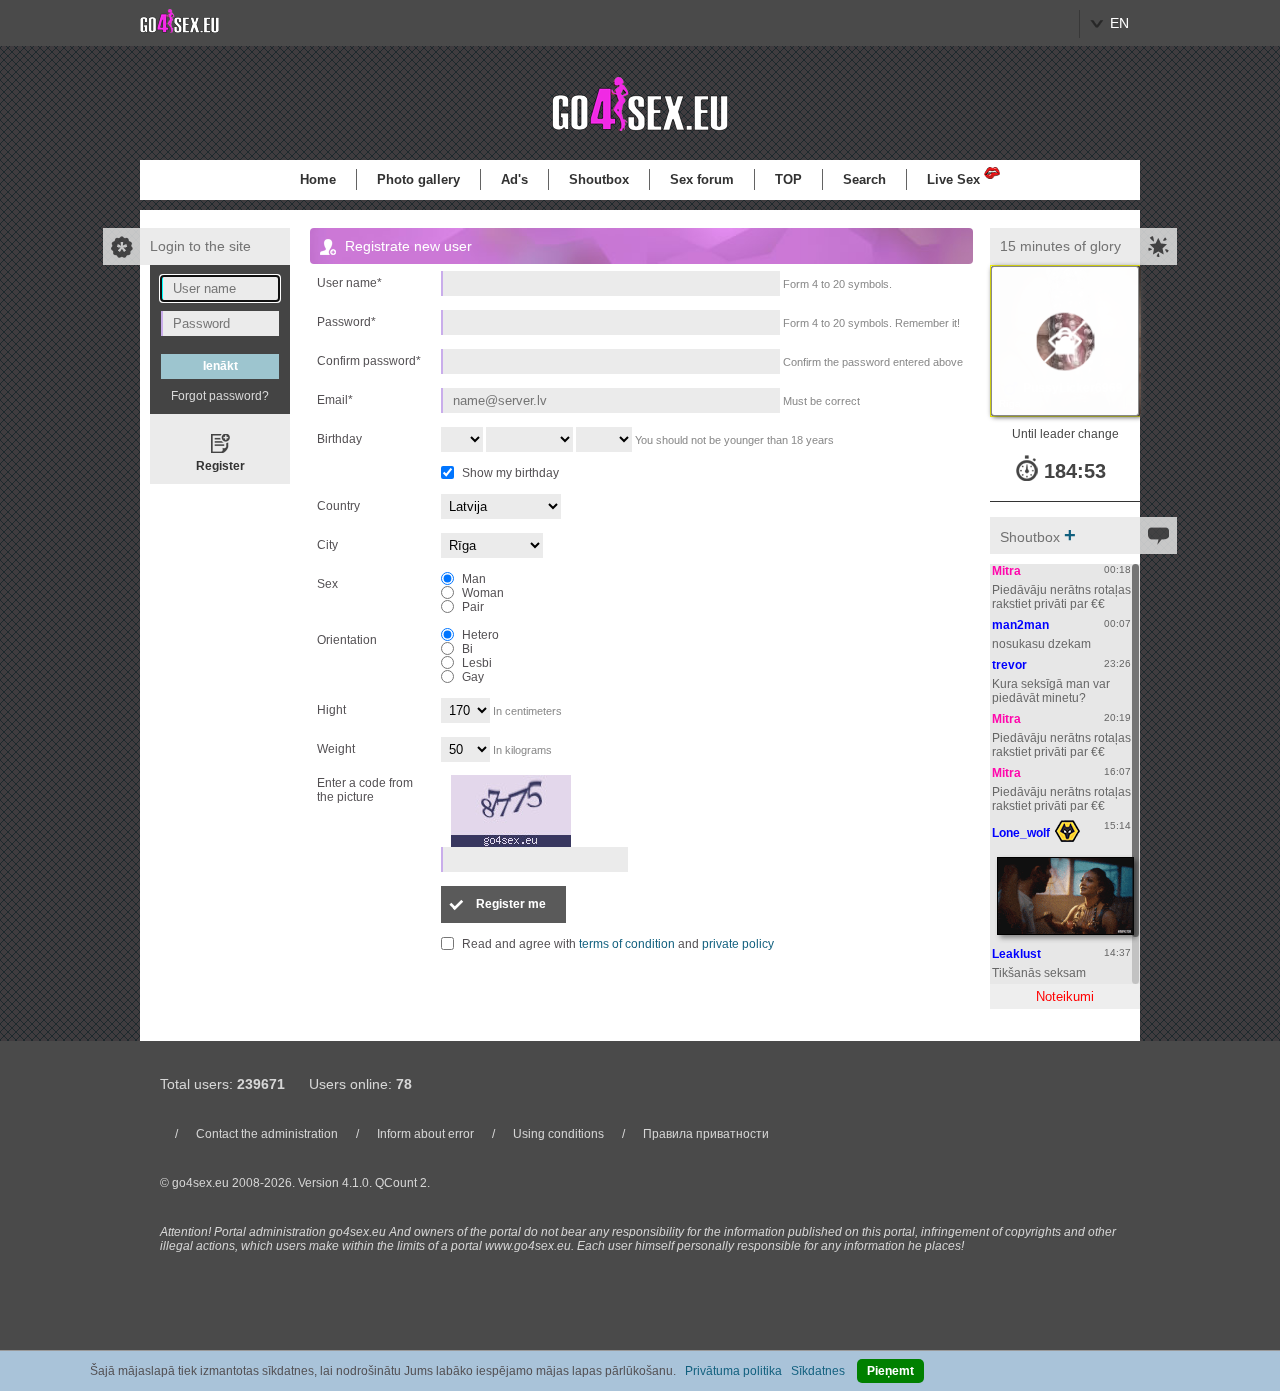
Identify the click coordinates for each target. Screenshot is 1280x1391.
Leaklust (1016, 954)
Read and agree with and (618, 944)
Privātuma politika (733, 1371)
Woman (483, 593)
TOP (788, 179)
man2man (1020, 625)
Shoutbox (599, 179)
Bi (467, 649)
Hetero (480, 635)
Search (864, 179)
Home (318, 179)
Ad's (514, 179)
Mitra (1006, 571)
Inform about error (425, 1134)
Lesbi (477, 663)
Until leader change (1065, 434)
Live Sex (953, 179)
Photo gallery (418, 179)
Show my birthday (510, 473)
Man (474, 579)
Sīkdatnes (818, 1371)
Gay (473, 677)
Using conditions (558, 1134)
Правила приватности (706, 1134)
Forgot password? (220, 396)
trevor (1009, 665)
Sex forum (702, 179)
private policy (738, 944)
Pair (473, 607)
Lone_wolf (1021, 833)
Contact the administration (267, 1134)
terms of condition (627, 944)
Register (220, 466)
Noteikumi (1065, 996)
